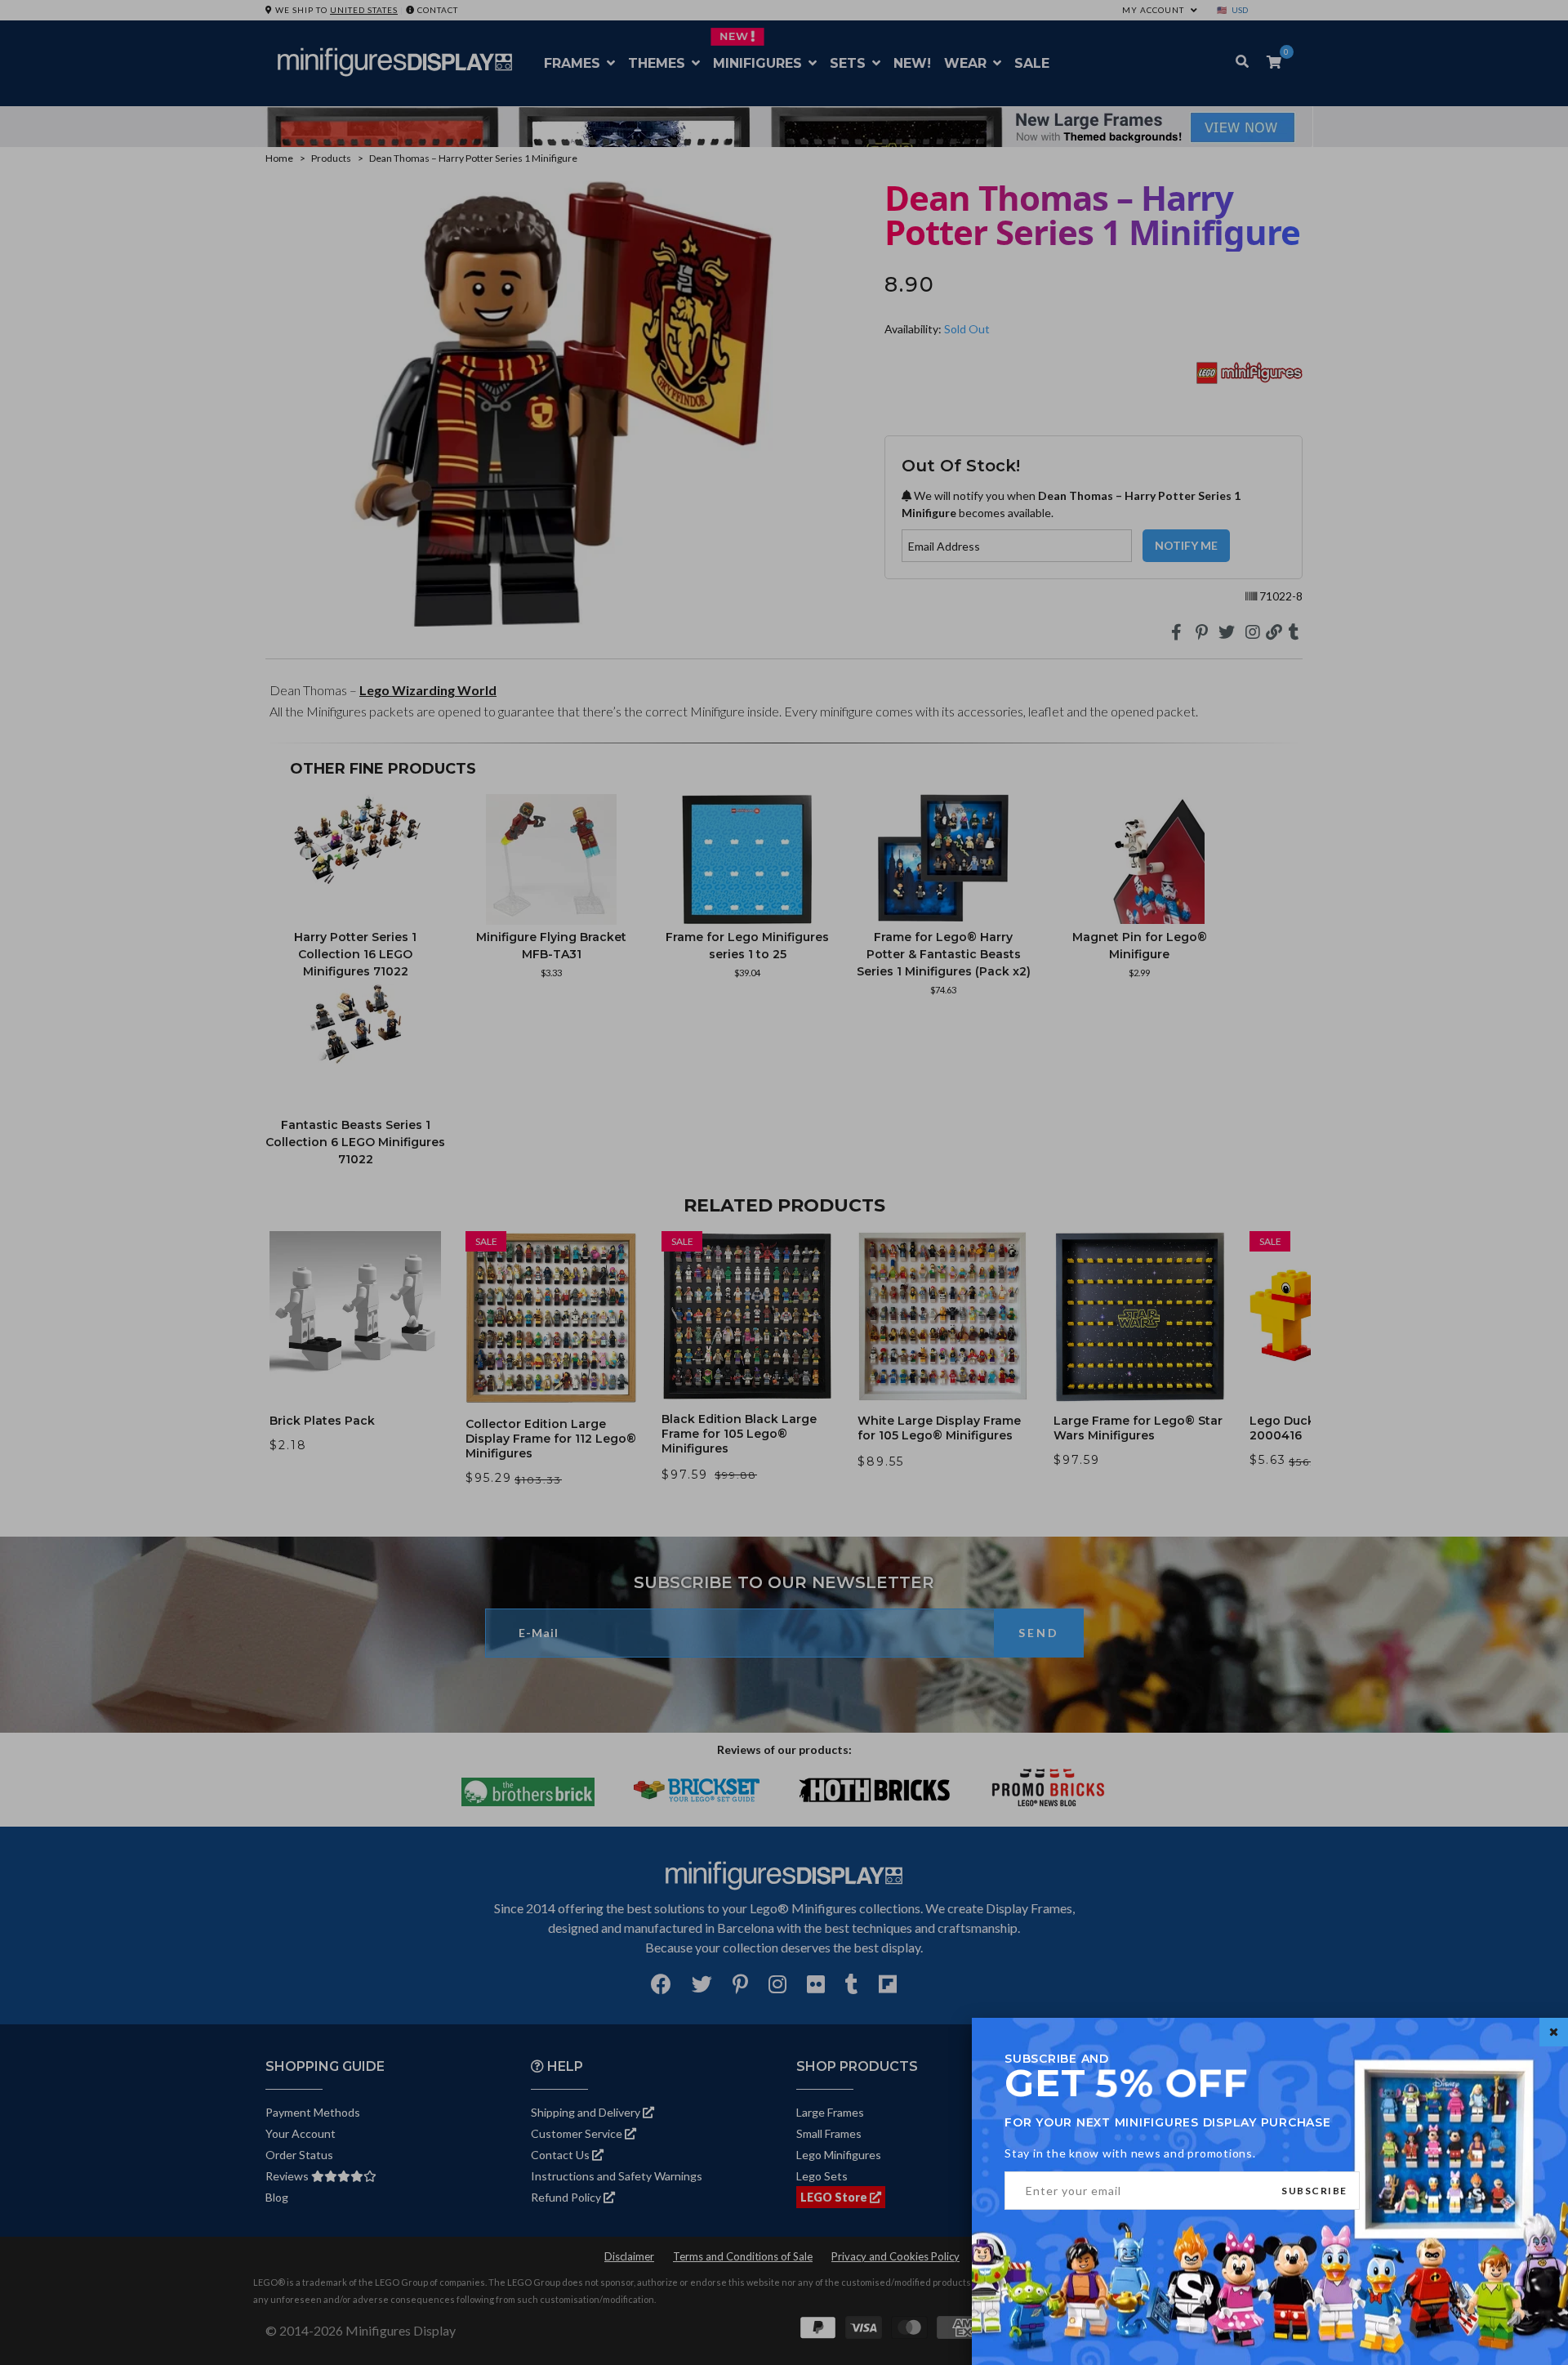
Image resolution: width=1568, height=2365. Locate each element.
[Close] (1554, 2032)
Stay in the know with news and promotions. (1130, 2153)
